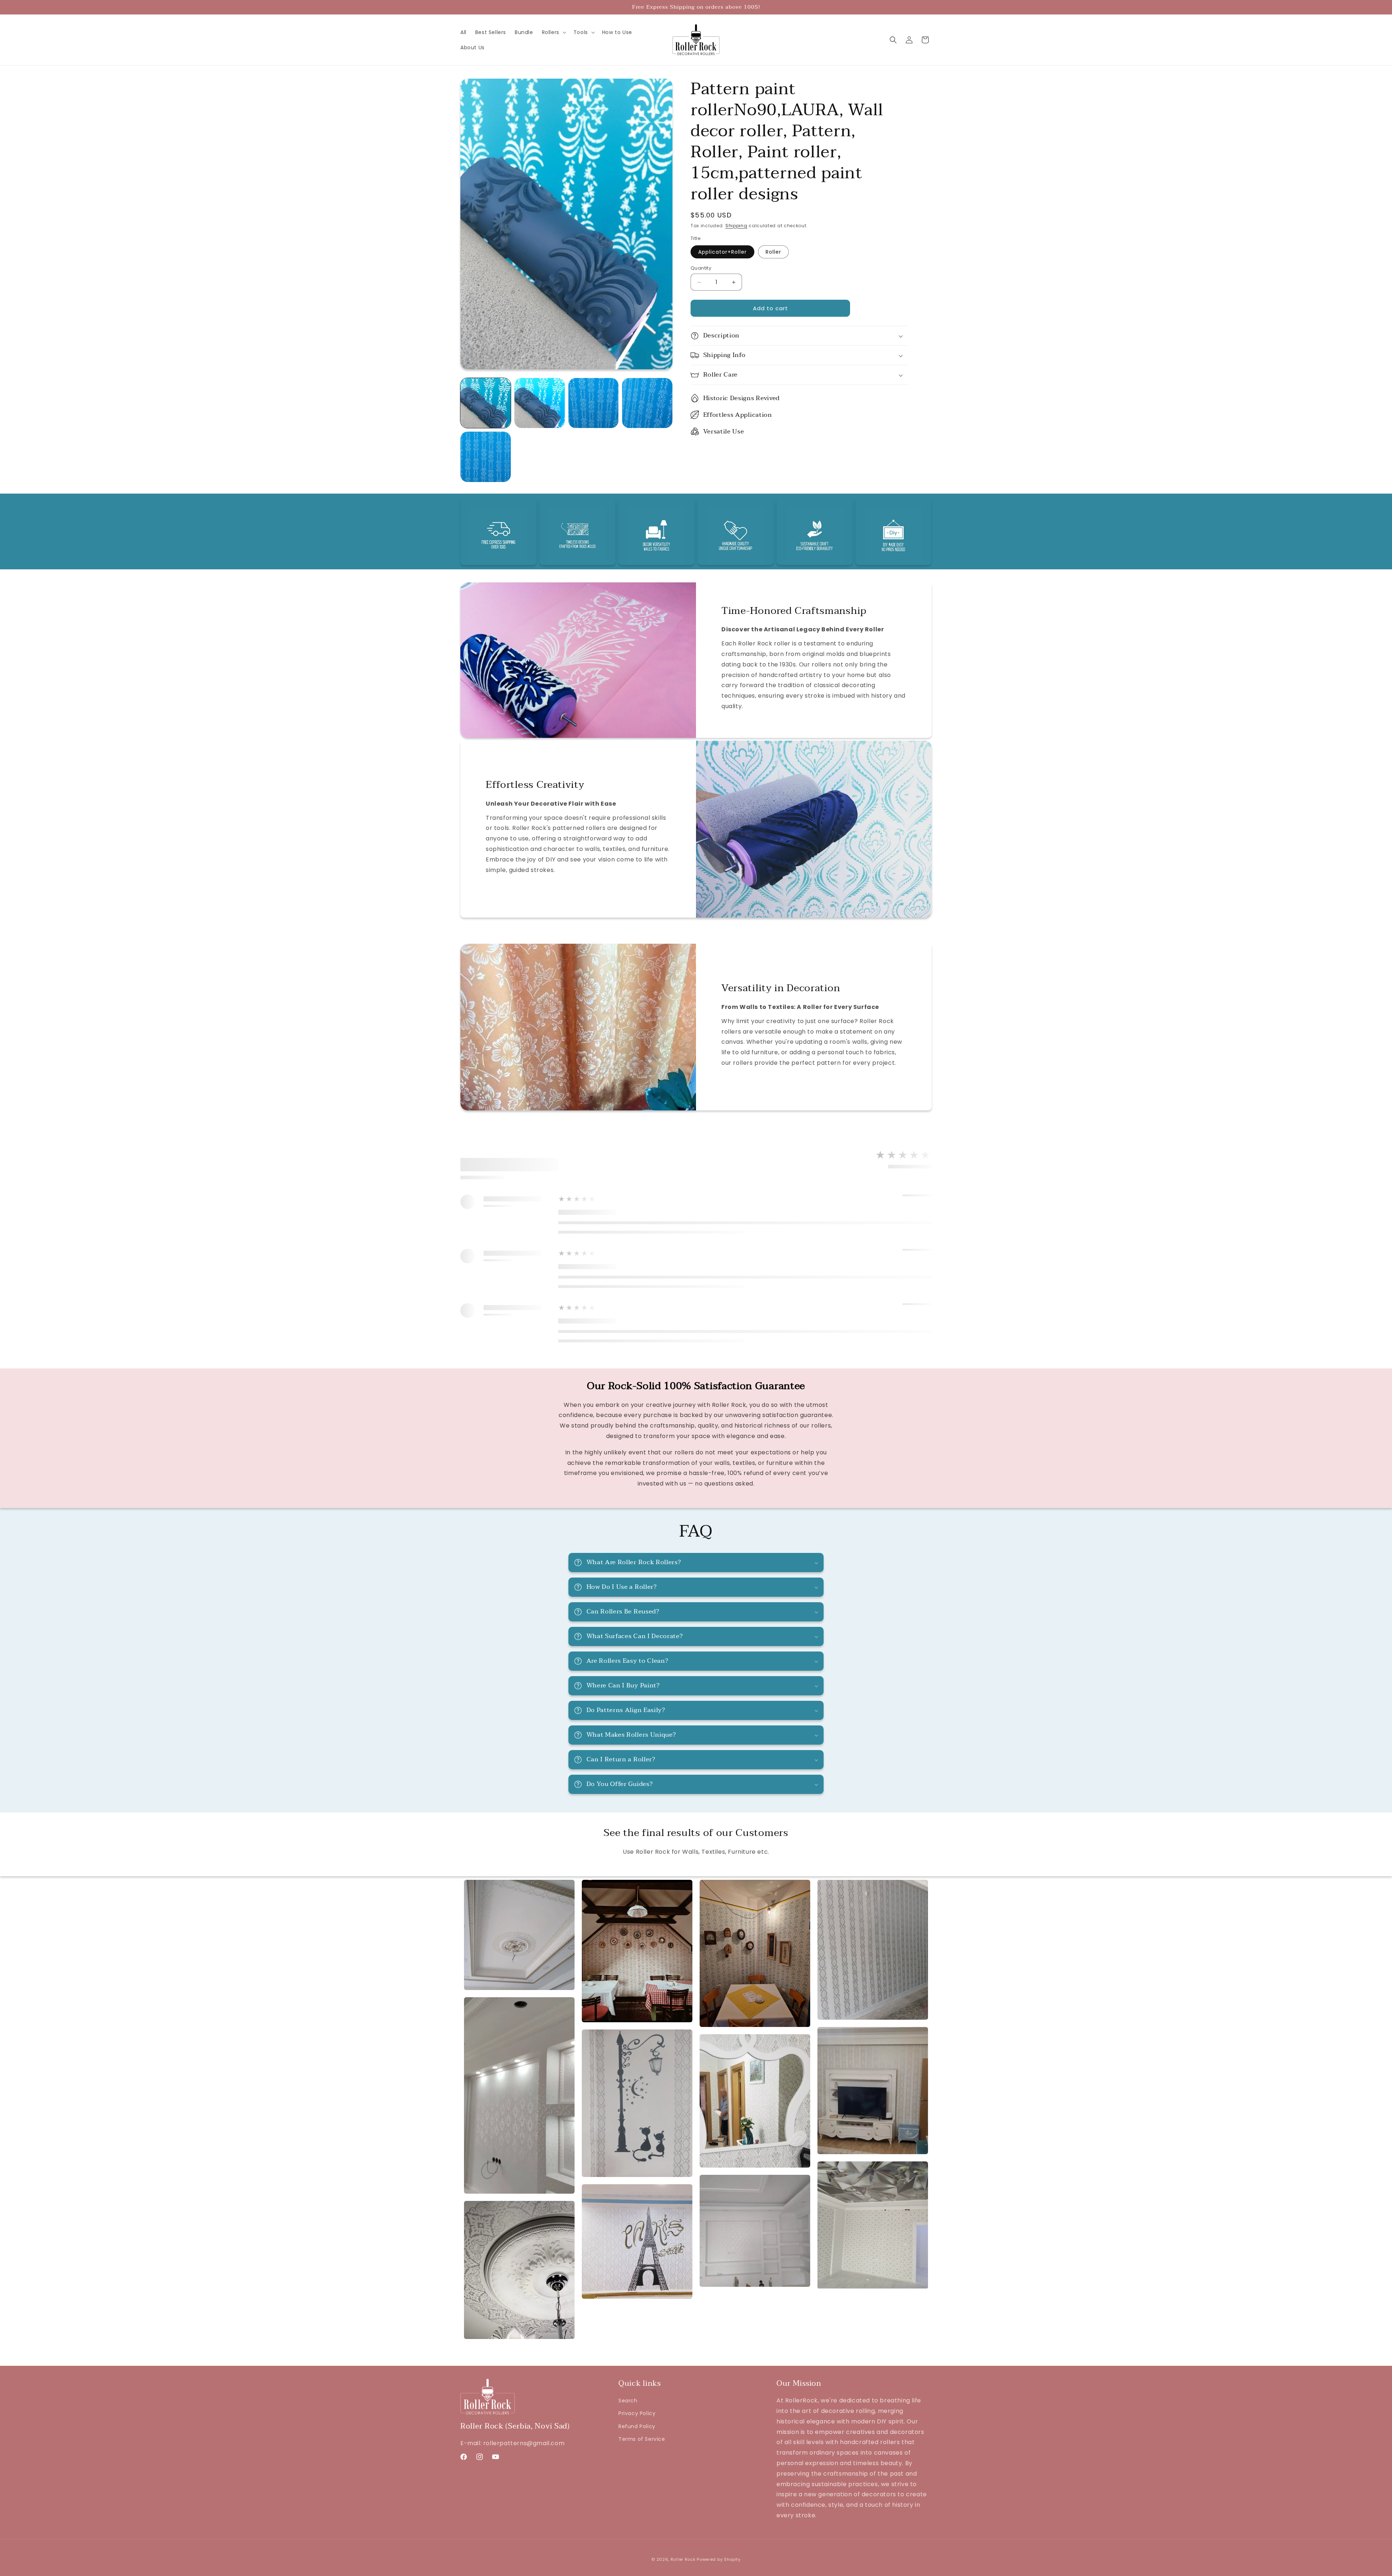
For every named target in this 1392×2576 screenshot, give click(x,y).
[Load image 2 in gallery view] (540, 403)
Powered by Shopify (719, 2559)
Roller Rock (683, 2559)
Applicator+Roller (722, 252)
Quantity (701, 268)
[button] (553, 32)
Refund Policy (637, 2426)
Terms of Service (642, 2439)
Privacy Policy (637, 2413)
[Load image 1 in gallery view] (486, 403)
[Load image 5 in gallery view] (486, 457)
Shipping (736, 226)
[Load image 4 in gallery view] (647, 403)
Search (628, 2401)
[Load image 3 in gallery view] (594, 403)
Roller (773, 252)
